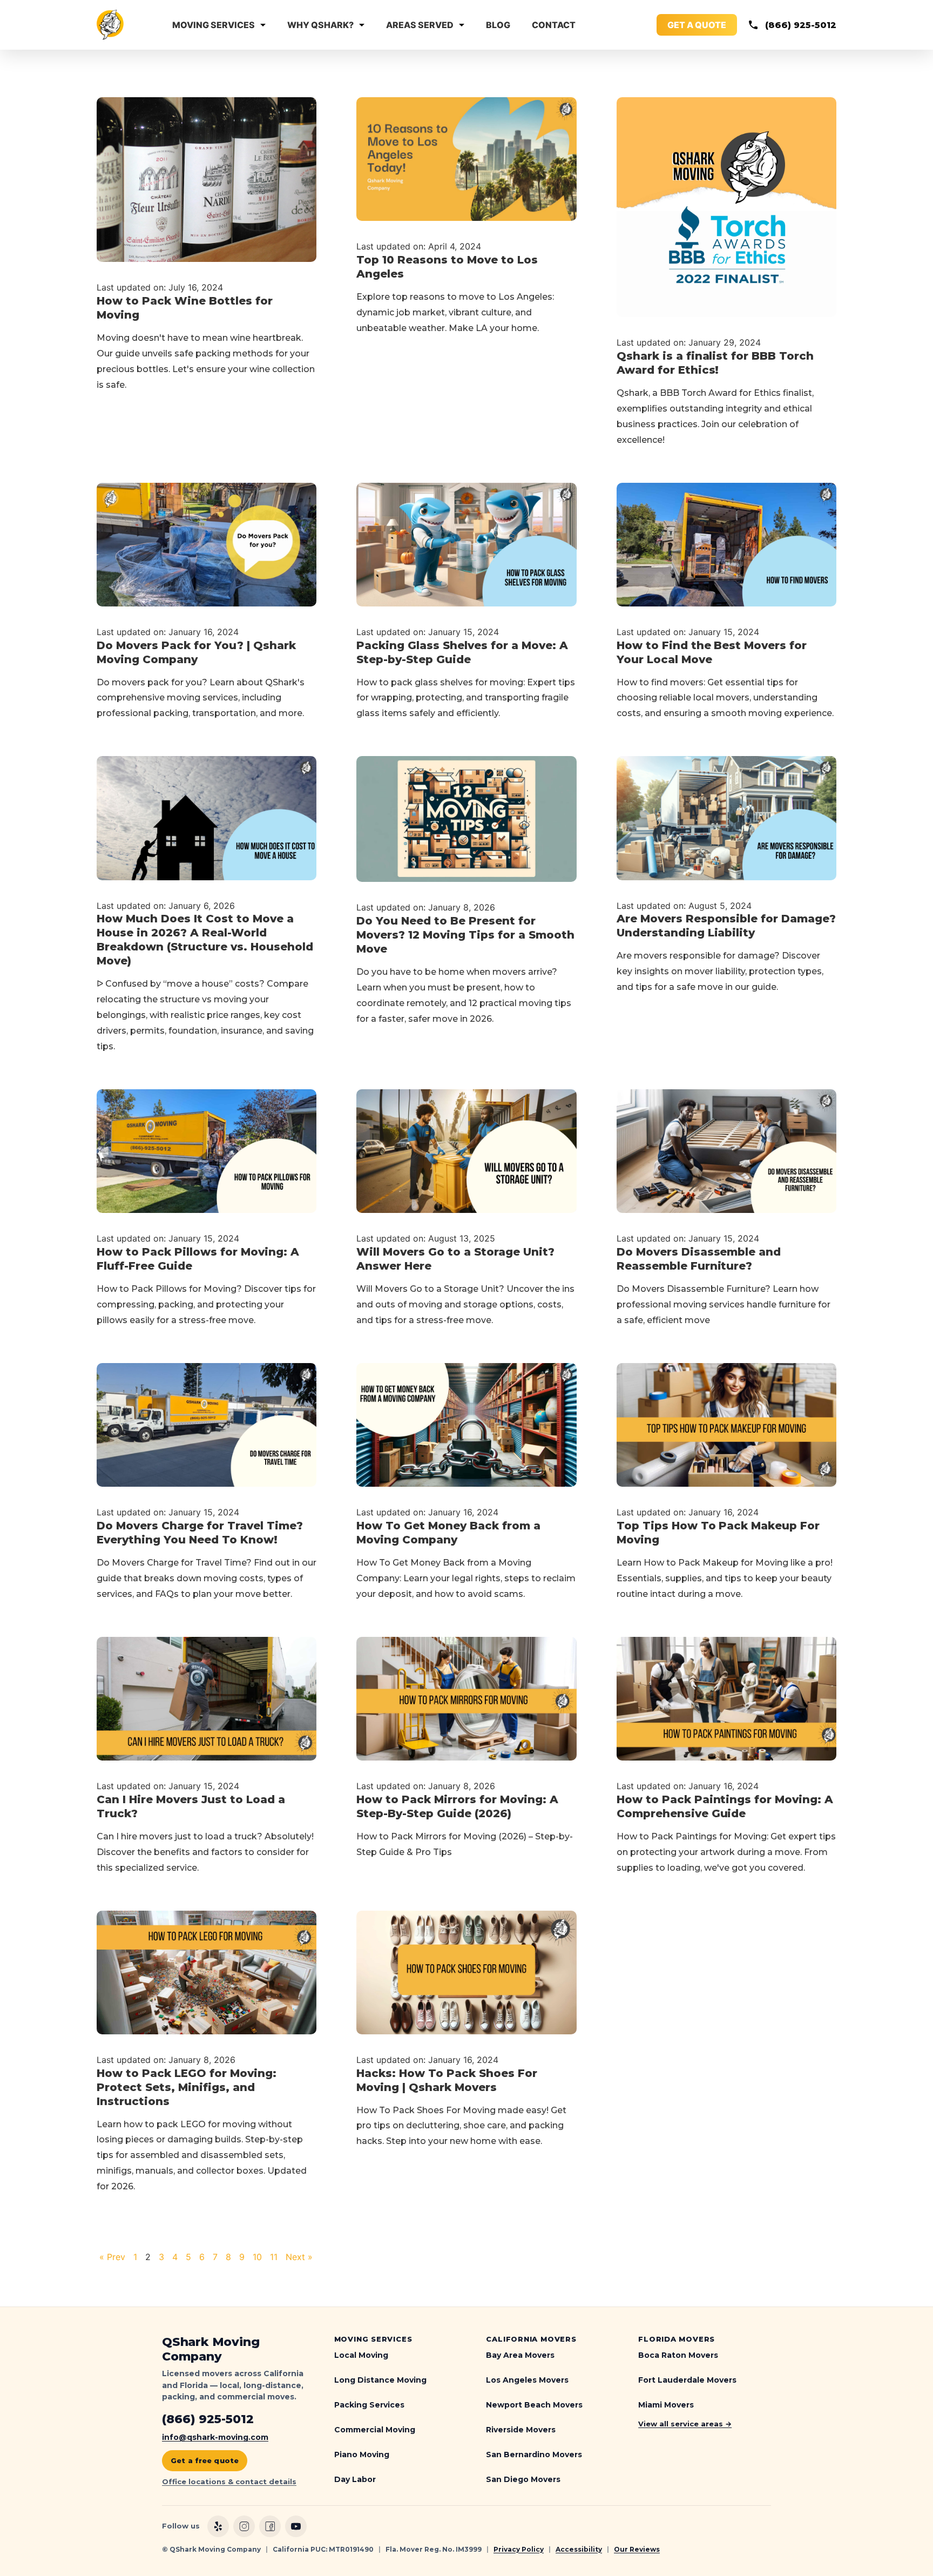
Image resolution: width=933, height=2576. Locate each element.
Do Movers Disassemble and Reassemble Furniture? (699, 1259)
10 (259, 2257)
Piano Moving (362, 2454)
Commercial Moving (375, 2430)
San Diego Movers (523, 2479)
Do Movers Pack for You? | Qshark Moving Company (196, 652)
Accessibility (579, 2549)
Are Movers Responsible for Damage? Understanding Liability (726, 926)
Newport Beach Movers (534, 2405)
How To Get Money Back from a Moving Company (448, 1533)
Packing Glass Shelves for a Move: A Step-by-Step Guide (462, 652)
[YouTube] (296, 2526)
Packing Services (369, 2405)
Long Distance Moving (380, 2380)
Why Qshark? (320, 25)
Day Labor (355, 2479)
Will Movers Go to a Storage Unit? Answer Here (455, 1259)
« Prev (114, 2257)
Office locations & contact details (229, 2481)
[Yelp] (218, 2526)
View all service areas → (685, 2424)
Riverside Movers (521, 2430)
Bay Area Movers (520, 2355)
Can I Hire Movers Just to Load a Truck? (191, 1806)
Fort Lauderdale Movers (687, 2380)
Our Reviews (637, 2549)
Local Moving (361, 2355)
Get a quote (697, 25)
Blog (498, 25)
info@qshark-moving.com (215, 2437)
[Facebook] (270, 2526)
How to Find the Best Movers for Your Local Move (712, 652)
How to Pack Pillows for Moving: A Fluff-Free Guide (198, 1259)
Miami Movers (666, 2405)
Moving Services (214, 25)
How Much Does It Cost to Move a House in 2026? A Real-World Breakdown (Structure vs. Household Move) (205, 940)
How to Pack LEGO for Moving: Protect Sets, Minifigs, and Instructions (187, 2087)
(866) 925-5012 (801, 25)
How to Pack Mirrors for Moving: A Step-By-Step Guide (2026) (457, 1806)
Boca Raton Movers (678, 2355)
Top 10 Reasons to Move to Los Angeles (447, 267)
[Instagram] (244, 2526)
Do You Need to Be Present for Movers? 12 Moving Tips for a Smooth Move (465, 935)
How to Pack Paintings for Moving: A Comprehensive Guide (725, 1806)
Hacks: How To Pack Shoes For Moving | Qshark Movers (447, 2080)
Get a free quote (205, 2460)
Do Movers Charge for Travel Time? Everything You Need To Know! (200, 1533)
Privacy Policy (519, 2549)
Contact (554, 25)
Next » (299, 2257)
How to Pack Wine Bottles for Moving (185, 308)
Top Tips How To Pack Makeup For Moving (718, 1533)
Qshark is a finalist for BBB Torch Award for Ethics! (715, 363)
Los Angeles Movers (527, 2380)
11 (275, 2257)
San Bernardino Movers (534, 2454)
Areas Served (420, 25)
